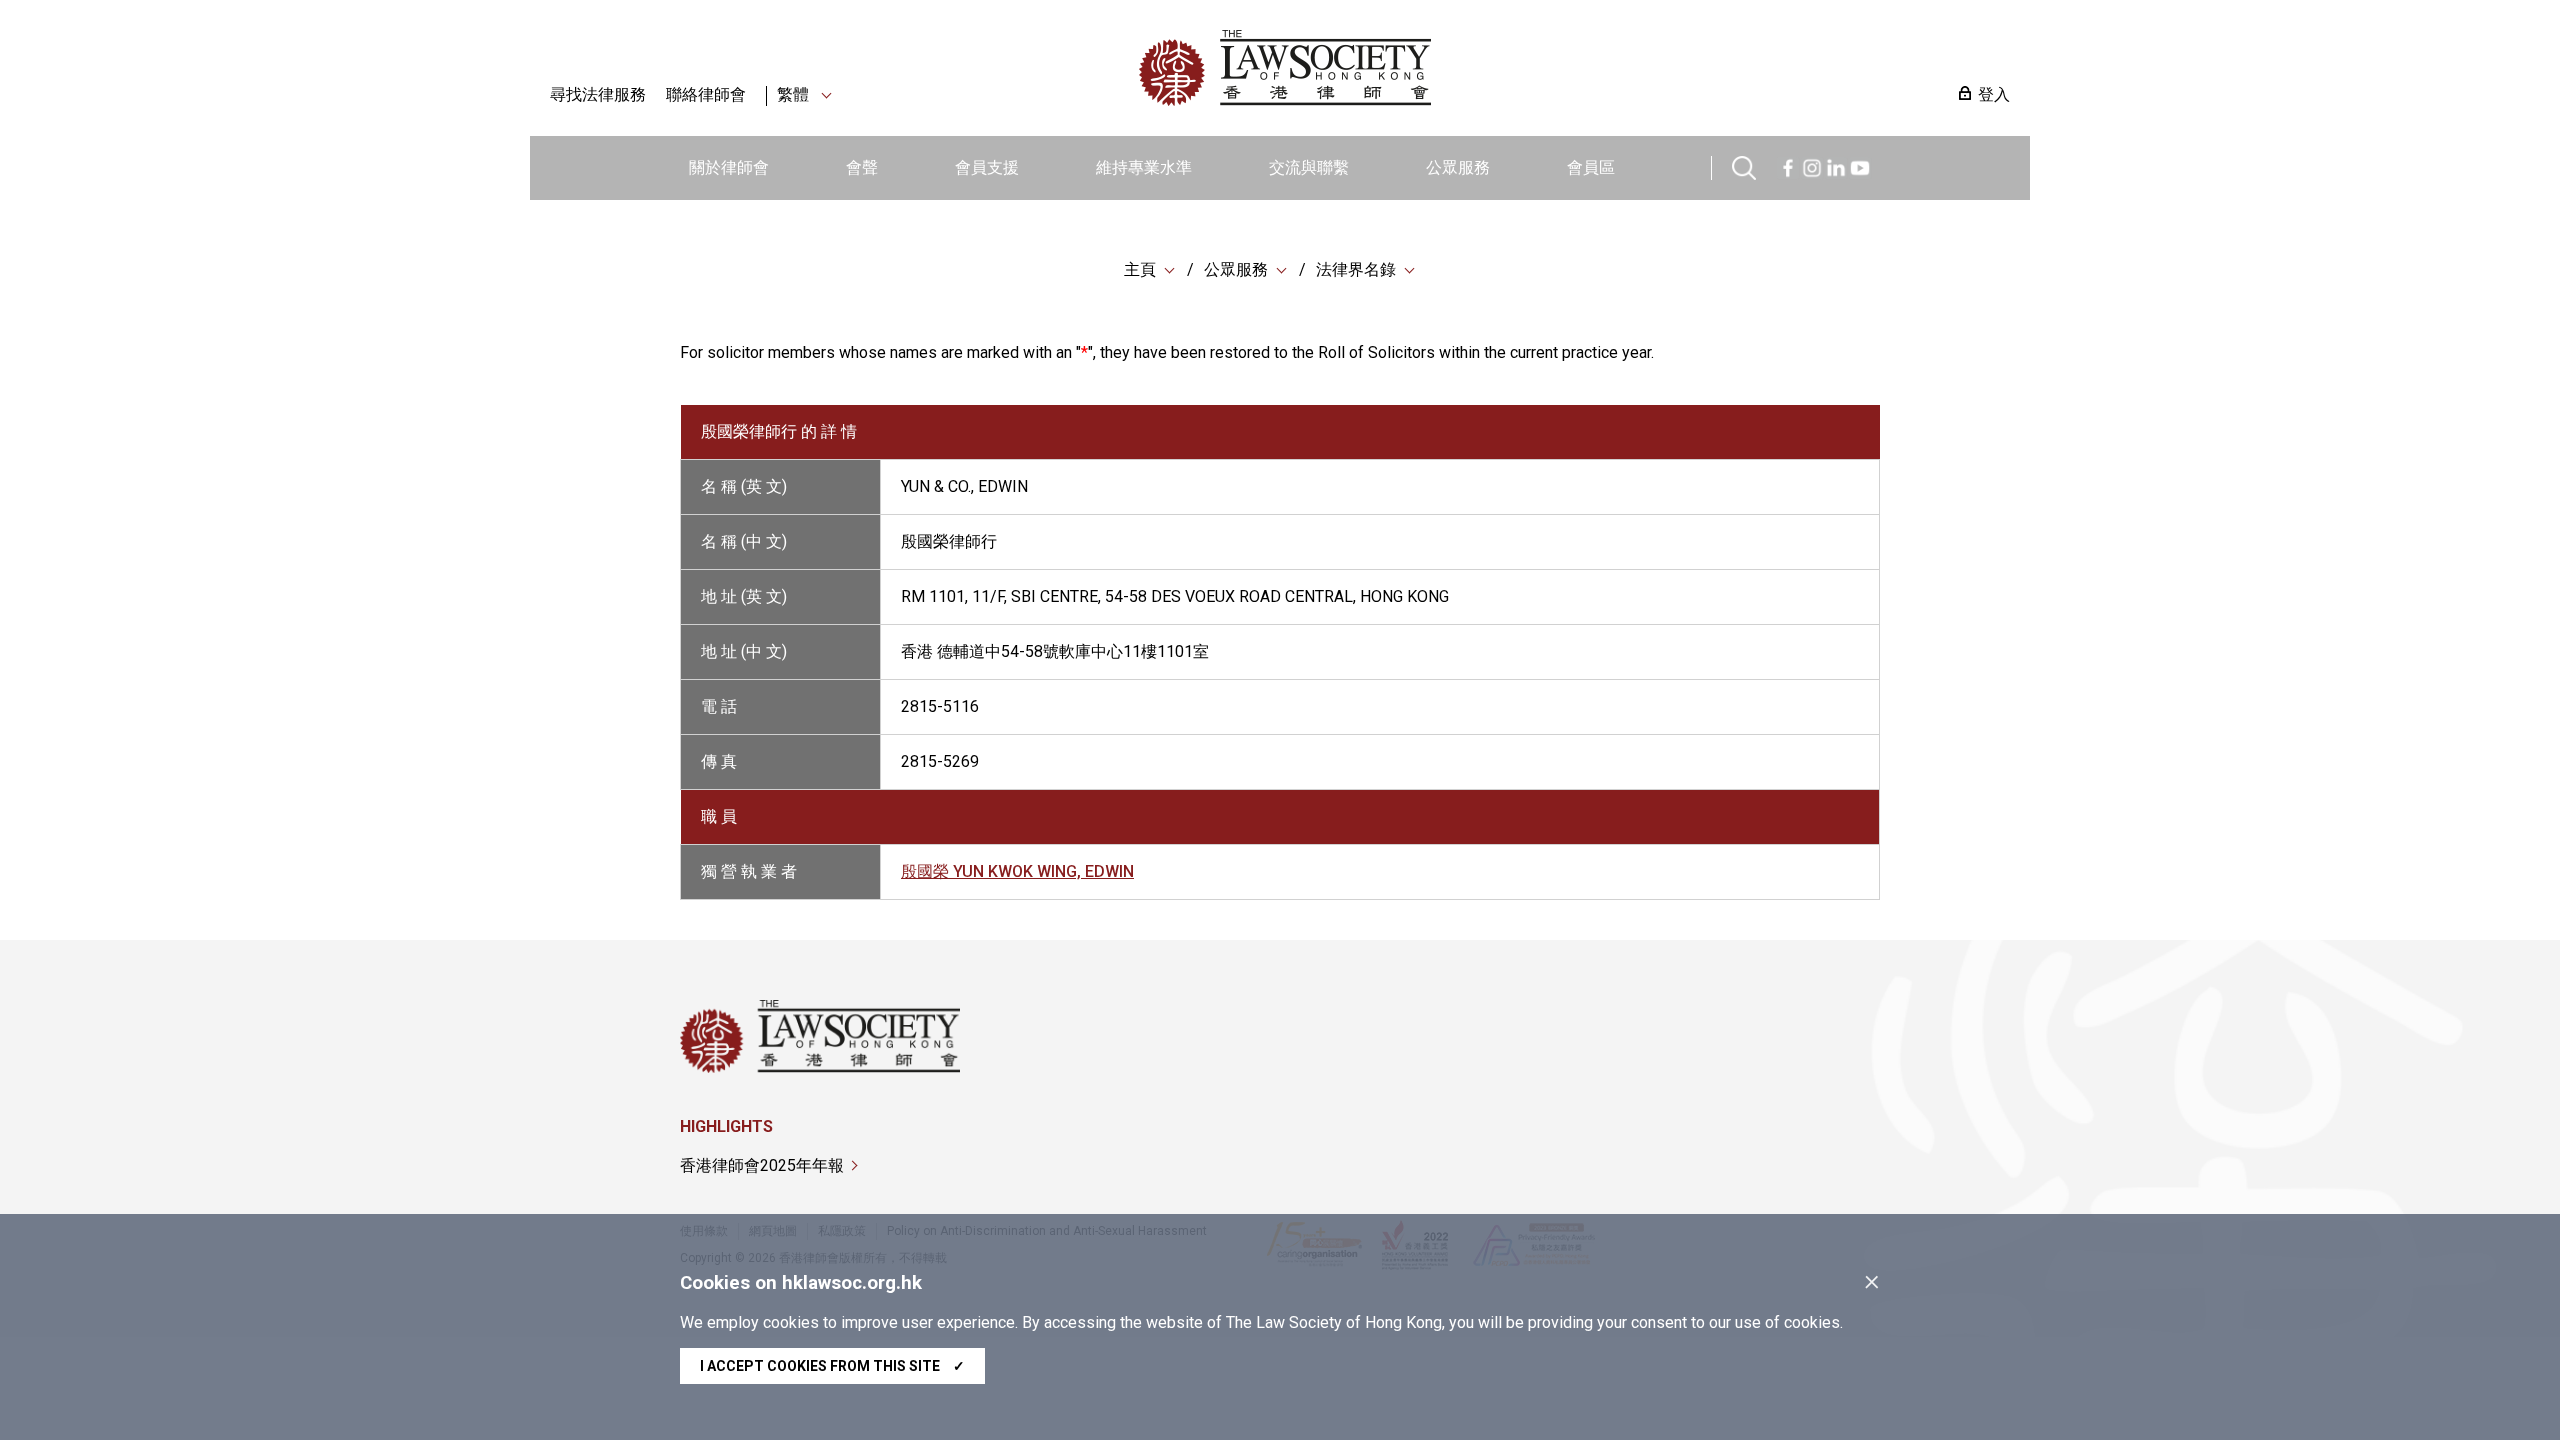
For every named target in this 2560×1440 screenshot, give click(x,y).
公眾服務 (1458, 167)
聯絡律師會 (706, 94)
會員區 (1591, 167)
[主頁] (1389, 68)
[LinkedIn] (1836, 165)
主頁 (1140, 269)
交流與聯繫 (1309, 167)
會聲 (862, 167)
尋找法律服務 (598, 94)
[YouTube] (1860, 165)
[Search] (1744, 165)
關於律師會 (729, 167)
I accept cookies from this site (832, 1366)
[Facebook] (1788, 165)
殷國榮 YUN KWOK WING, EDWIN (1017, 871)
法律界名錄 (1356, 269)
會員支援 (987, 167)
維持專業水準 (1144, 167)
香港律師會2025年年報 (762, 1165)
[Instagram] (1812, 165)
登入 (1994, 94)
